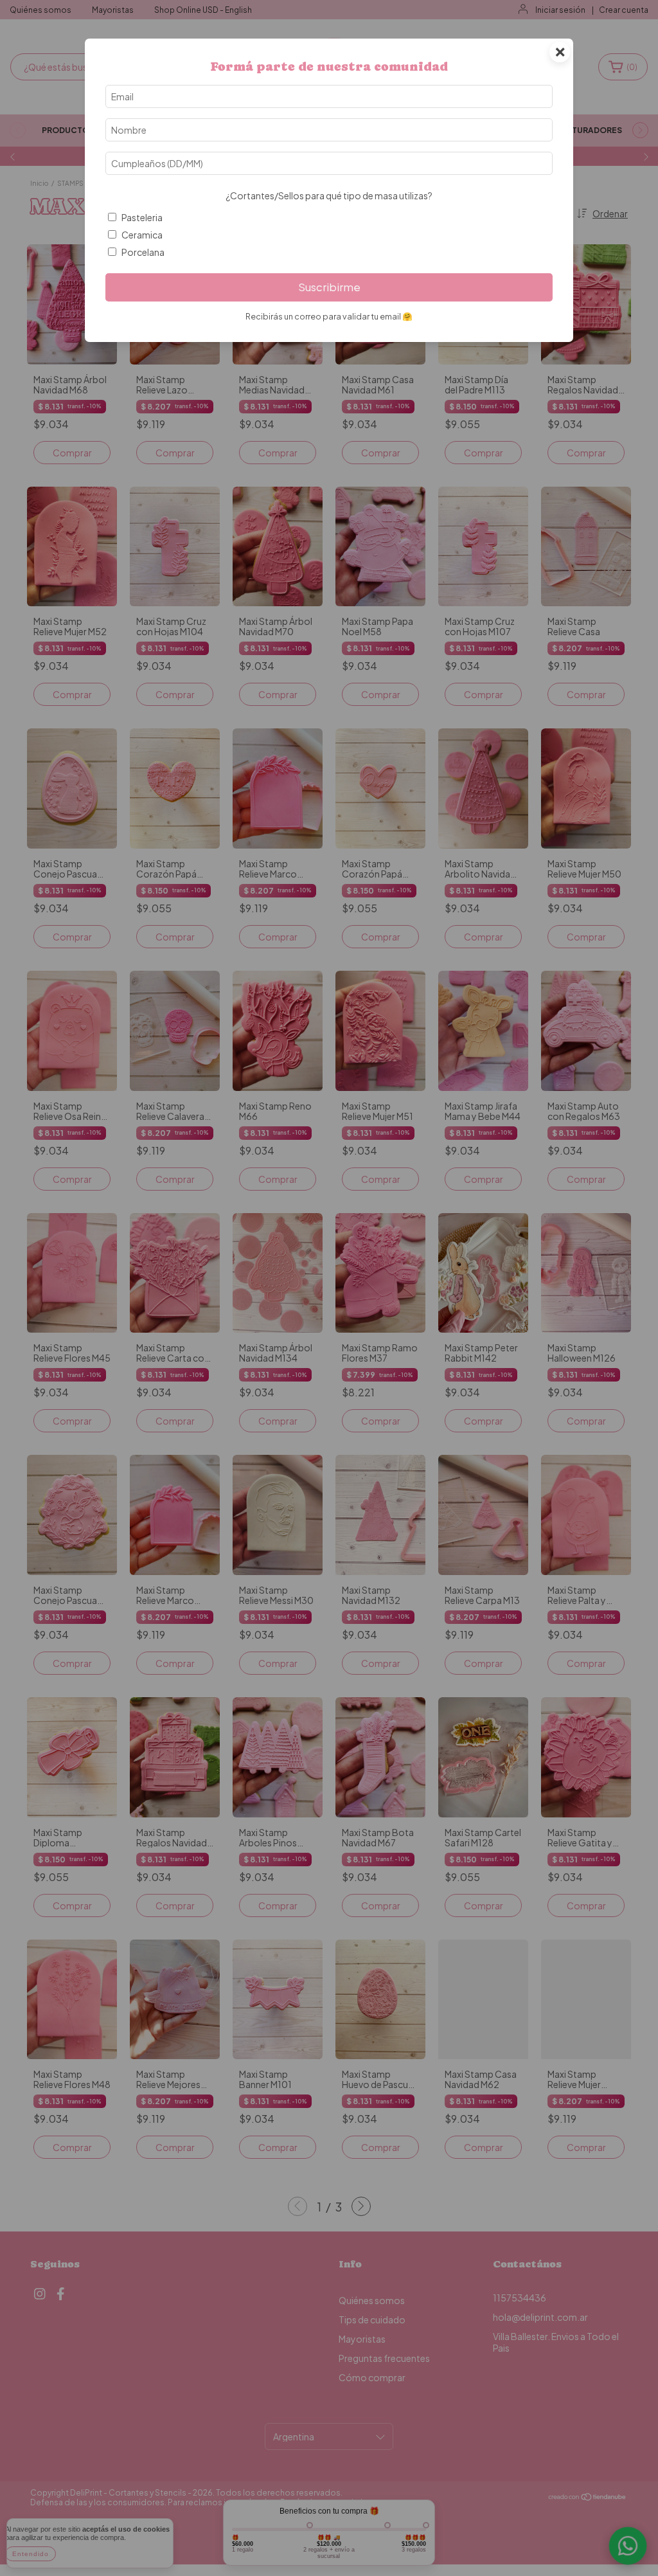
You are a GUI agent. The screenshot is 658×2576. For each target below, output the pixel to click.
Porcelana (143, 252)
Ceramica (142, 235)
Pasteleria (142, 217)
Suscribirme (329, 287)
